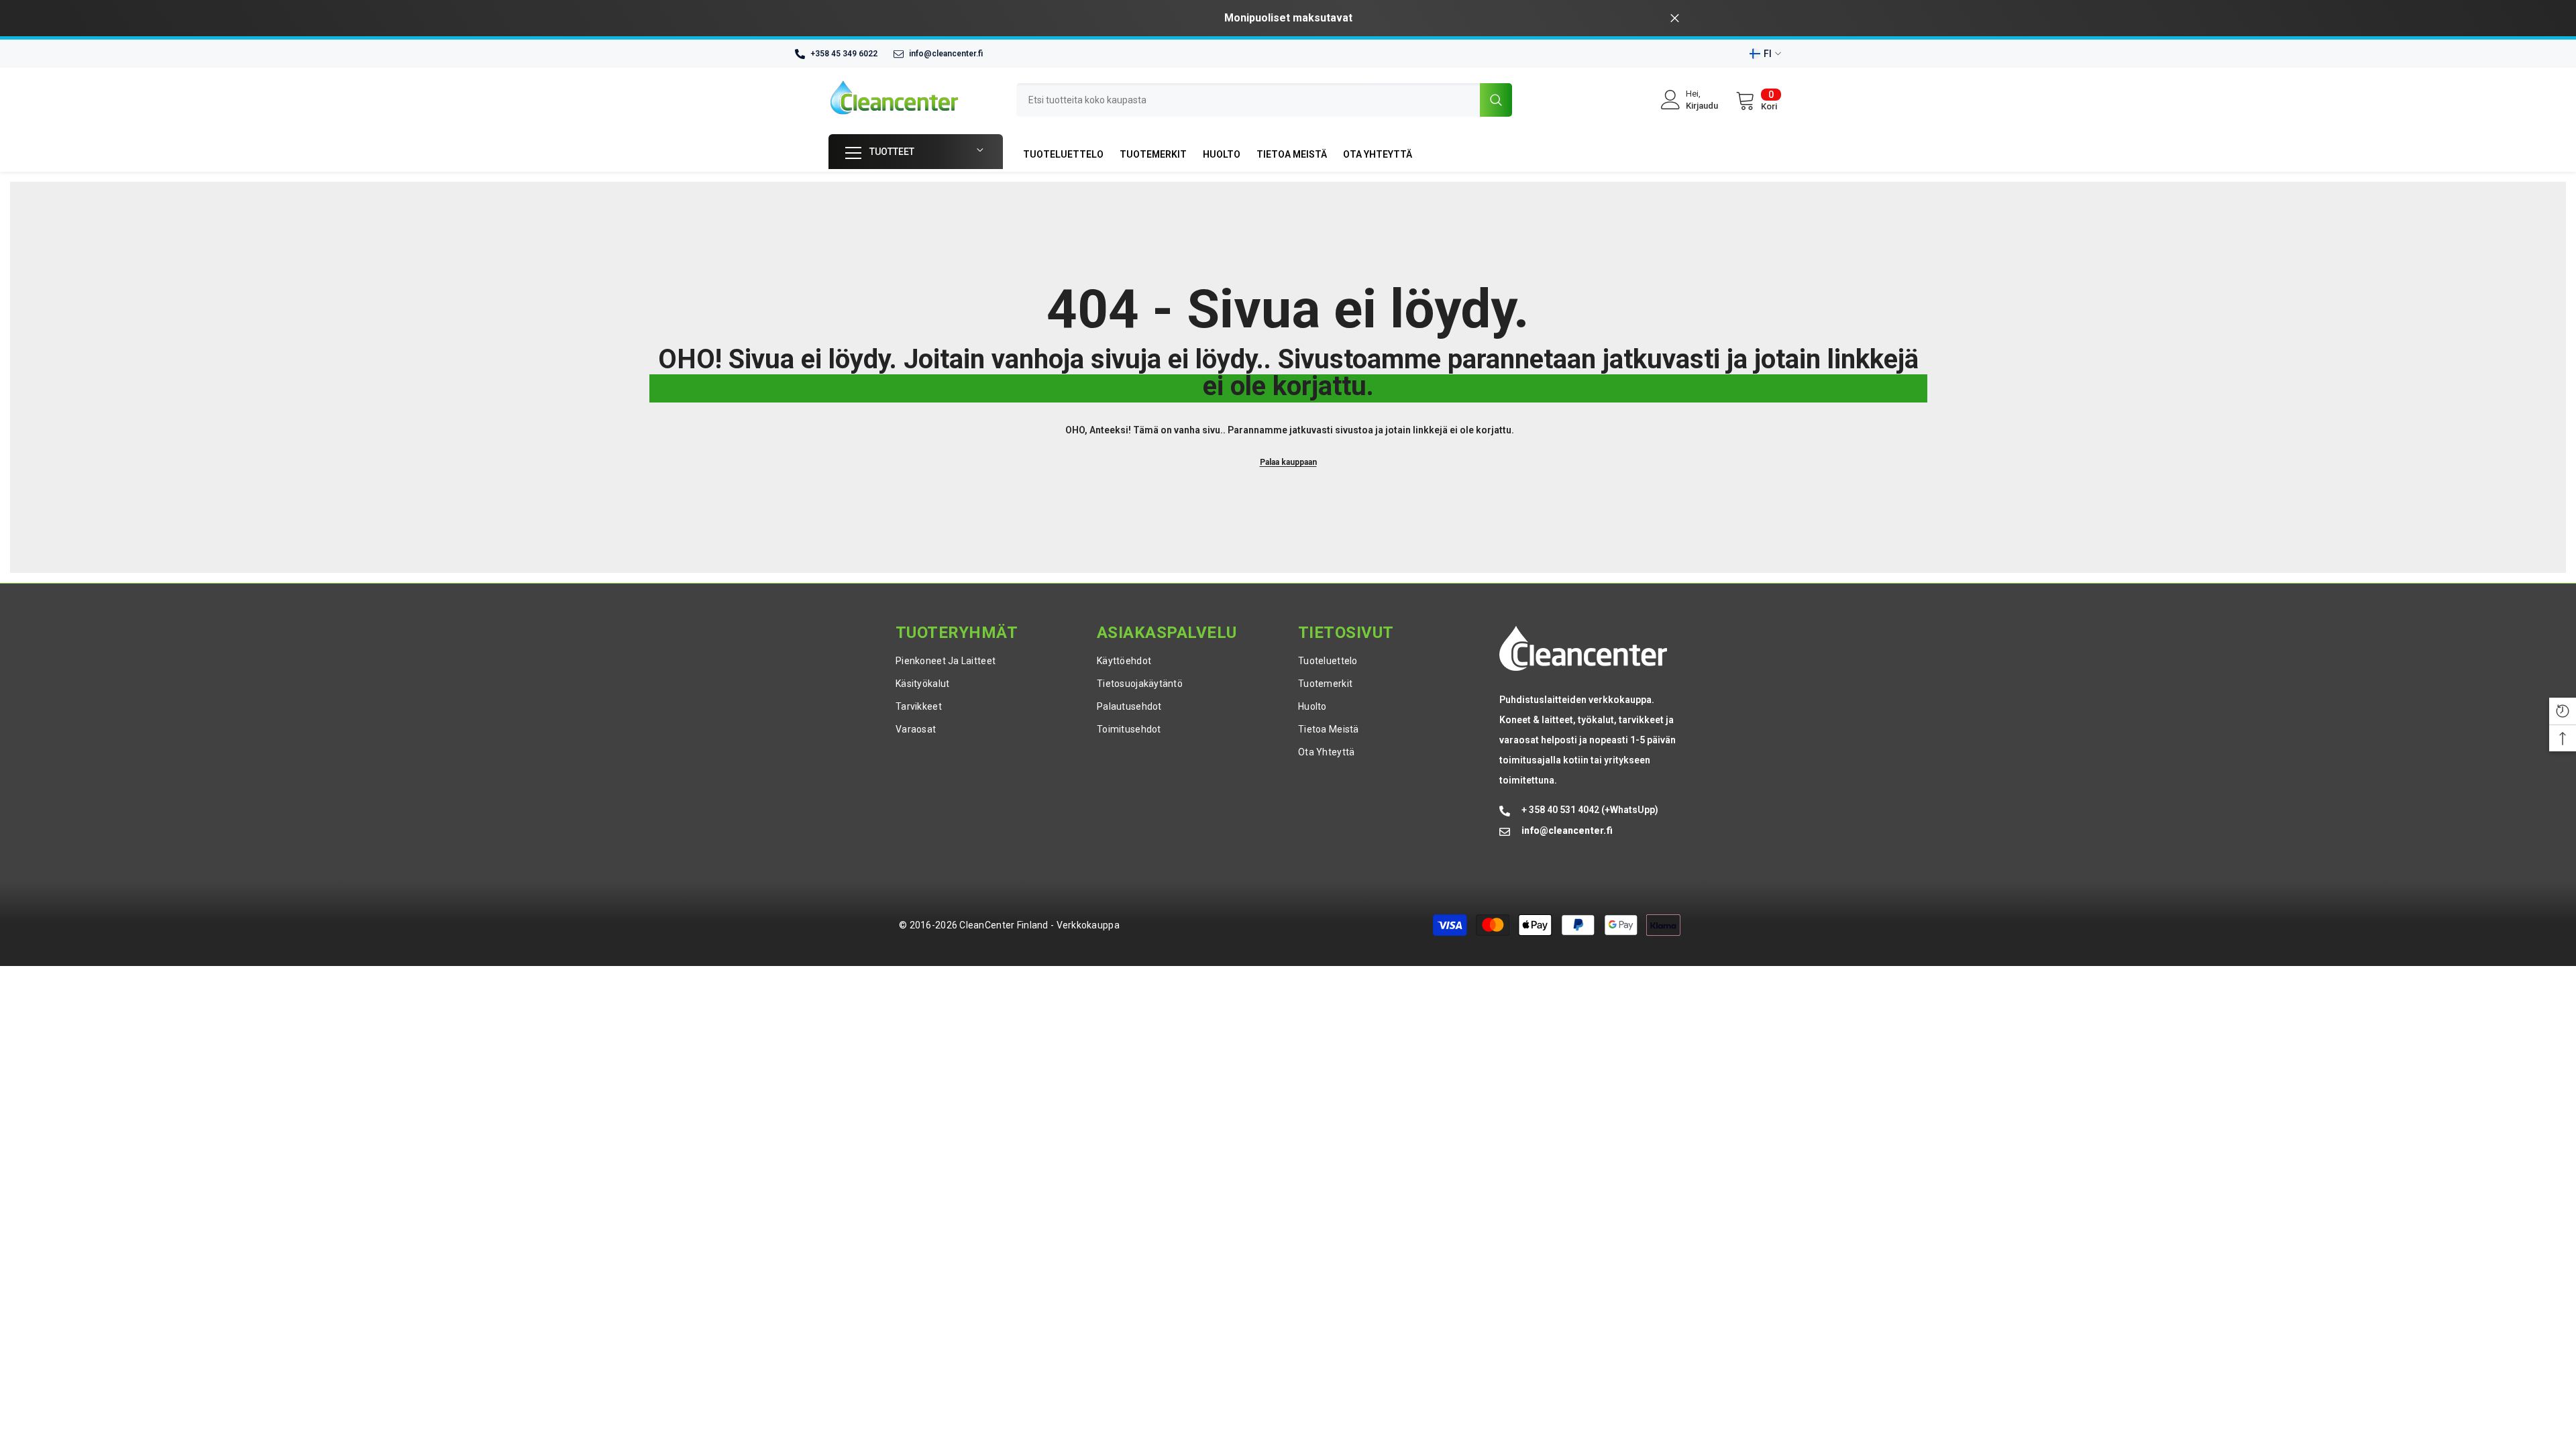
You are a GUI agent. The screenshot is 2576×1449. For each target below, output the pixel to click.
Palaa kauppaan (1288, 462)
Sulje (1675, 18)
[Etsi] (1264, 100)
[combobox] (1248, 100)
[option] (1288, 18)
